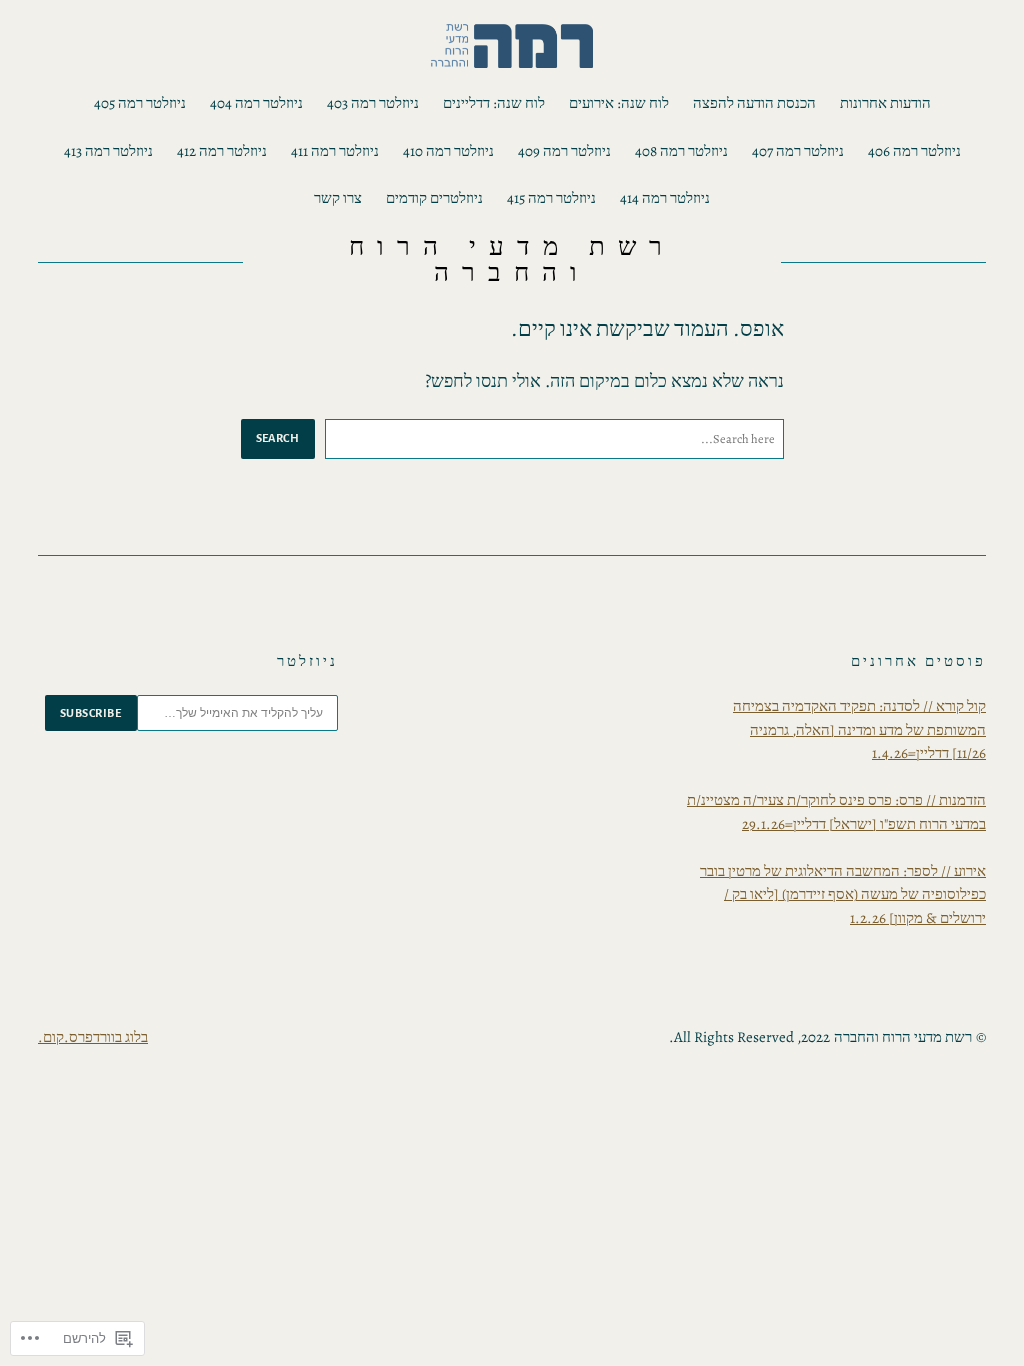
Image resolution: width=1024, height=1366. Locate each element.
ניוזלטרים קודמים (434, 198)
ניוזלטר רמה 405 (140, 103)
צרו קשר (338, 198)
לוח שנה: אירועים (619, 103)
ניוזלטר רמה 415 (551, 198)
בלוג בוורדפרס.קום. (93, 1037)
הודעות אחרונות (885, 103)
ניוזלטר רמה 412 (222, 151)
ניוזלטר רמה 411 (335, 151)
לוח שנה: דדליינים (494, 103)
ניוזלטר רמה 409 (564, 151)
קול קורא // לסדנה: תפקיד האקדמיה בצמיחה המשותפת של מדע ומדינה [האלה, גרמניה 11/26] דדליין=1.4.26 (859, 729)
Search (278, 438)
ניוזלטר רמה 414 (665, 198)
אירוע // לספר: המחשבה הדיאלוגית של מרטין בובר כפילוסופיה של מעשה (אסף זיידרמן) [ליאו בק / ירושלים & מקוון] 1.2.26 (843, 894)
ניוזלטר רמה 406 (914, 151)
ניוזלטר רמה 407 (798, 151)
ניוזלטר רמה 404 (256, 103)
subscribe (91, 713)
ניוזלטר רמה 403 (373, 103)
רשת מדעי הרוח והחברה (511, 259)
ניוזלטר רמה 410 (448, 151)
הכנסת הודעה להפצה (754, 103)
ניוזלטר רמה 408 (681, 151)
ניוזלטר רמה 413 (108, 151)
